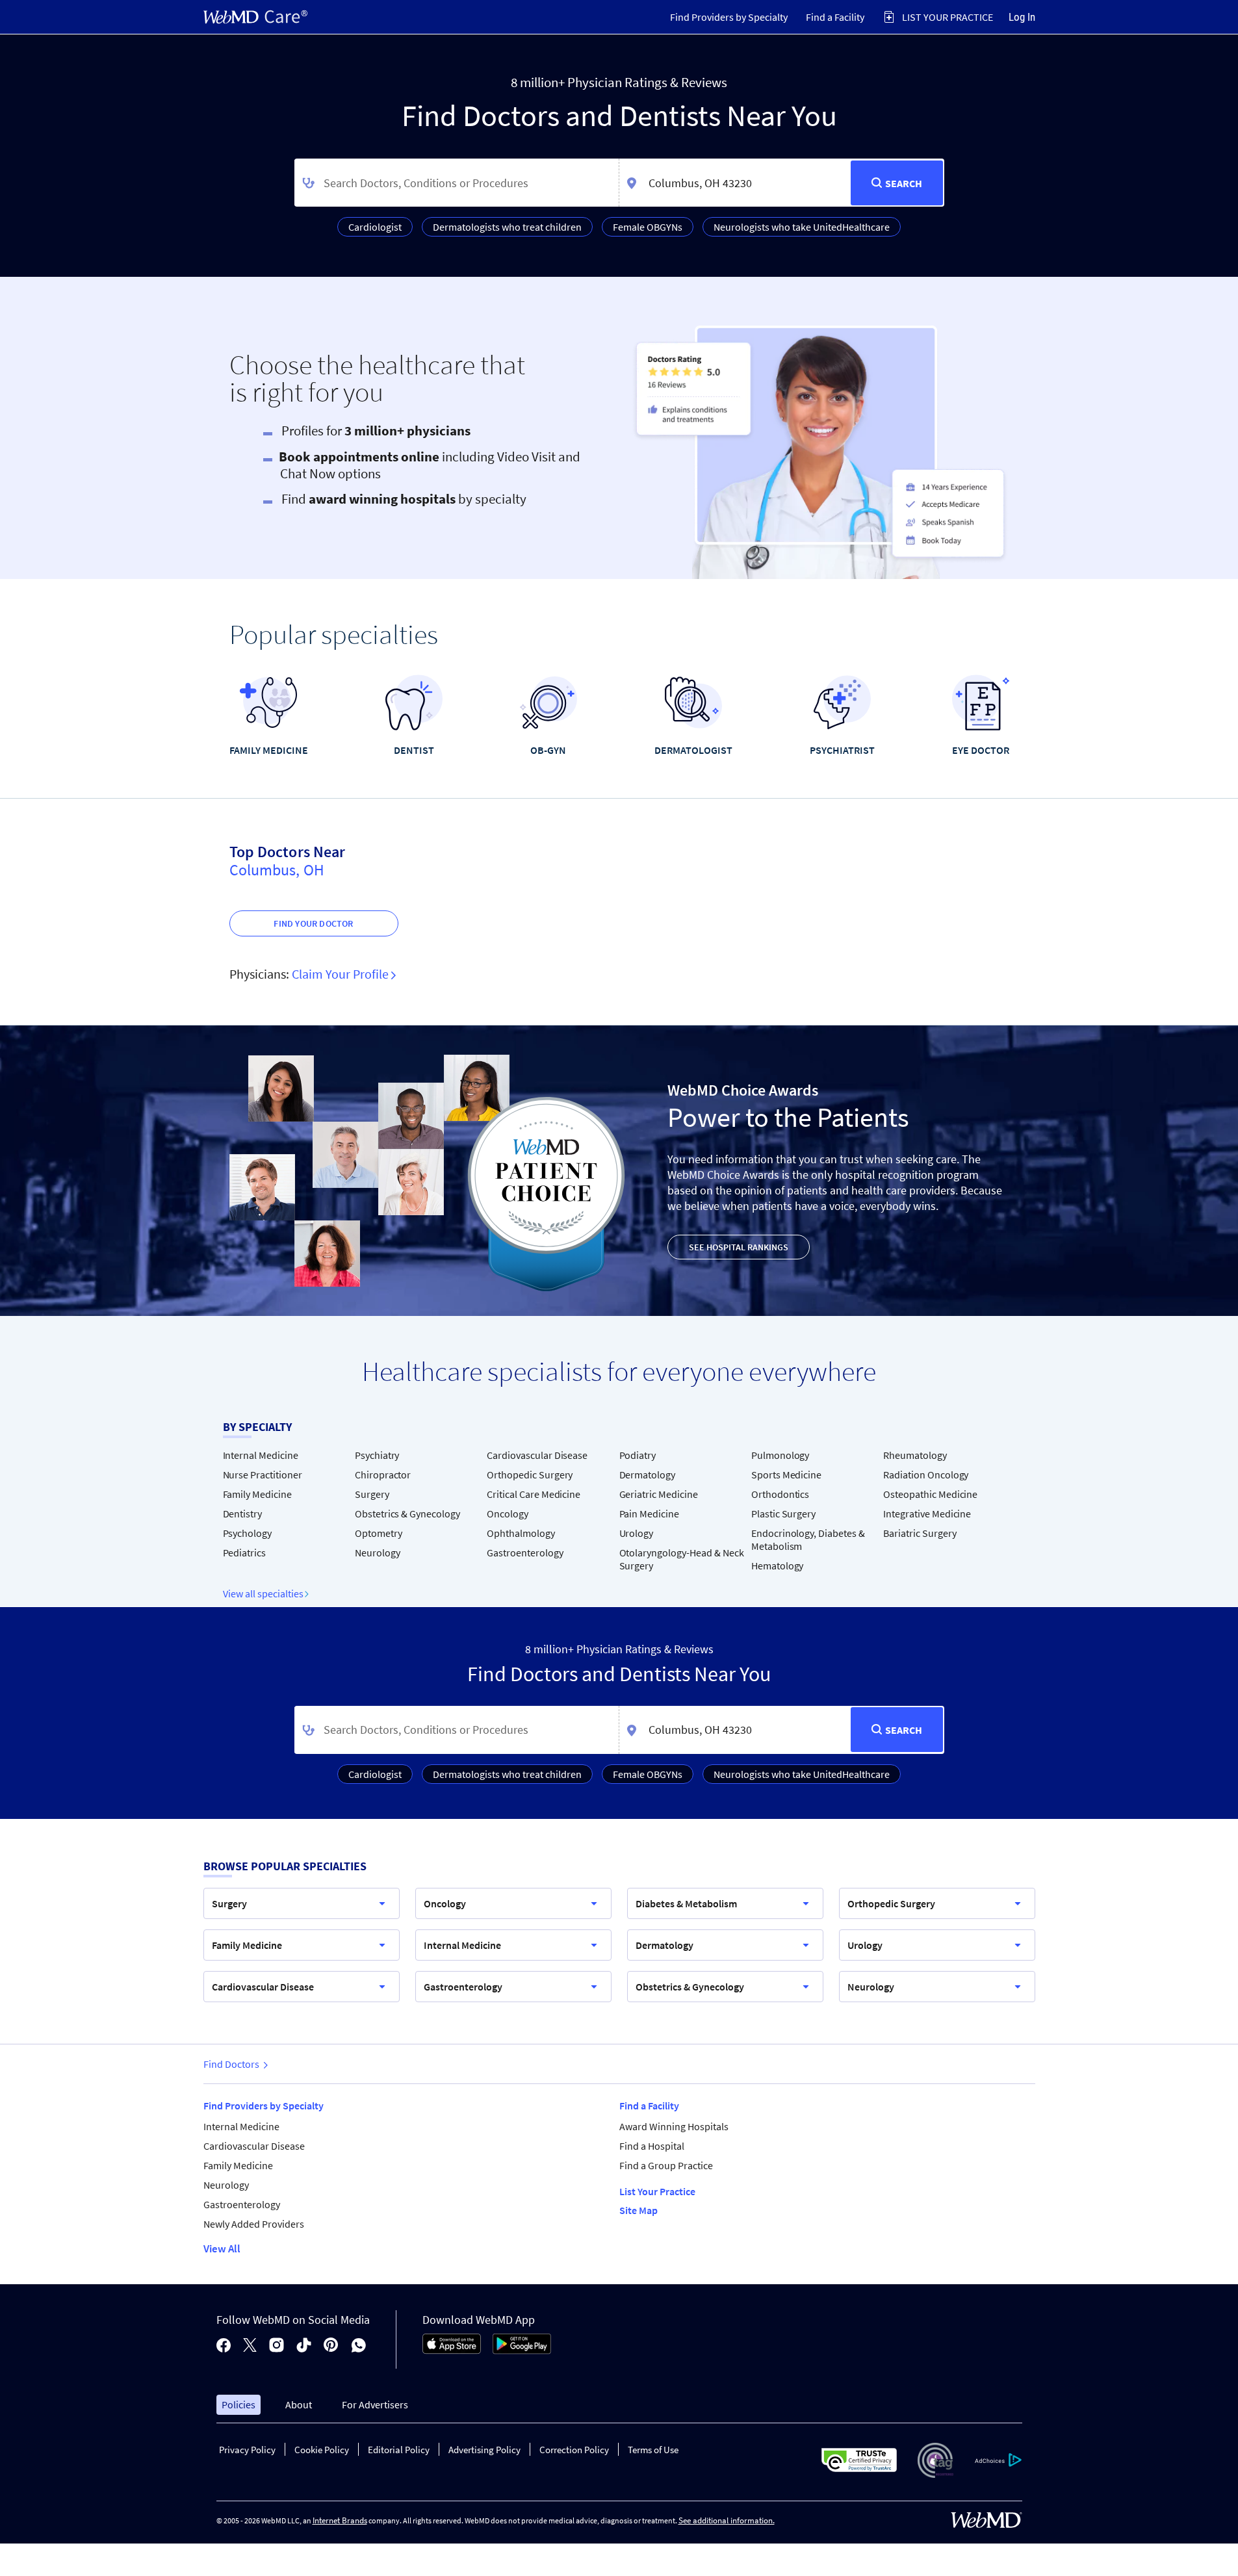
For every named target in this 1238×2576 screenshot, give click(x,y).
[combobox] (457, 183)
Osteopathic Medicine (930, 1494)
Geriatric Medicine (659, 1494)
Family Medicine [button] (247, 1945)
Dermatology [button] (664, 1945)
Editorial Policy (399, 2450)
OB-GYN (548, 750)
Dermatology (648, 1475)
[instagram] (277, 2346)
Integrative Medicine (927, 1513)
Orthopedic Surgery (530, 1475)
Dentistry (243, 1513)
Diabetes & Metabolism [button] (686, 1903)
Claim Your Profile (342, 974)
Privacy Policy (247, 2450)
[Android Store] (522, 2351)
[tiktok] (304, 2346)
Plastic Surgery (783, 1513)
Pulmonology (780, 1455)
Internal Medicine (261, 1455)
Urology (637, 1533)
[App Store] (452, 2351)
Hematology (778, 1565)
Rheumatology (915, 1455)
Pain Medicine (649, 1513)
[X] (250, 2346)
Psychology (248, 1533)
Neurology (378, 1552)
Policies (239, 2404)
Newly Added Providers (254, 2224)
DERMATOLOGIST (693, 750)
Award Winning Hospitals (674, 2126)
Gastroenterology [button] (463, 1987)
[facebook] (224, 2346)
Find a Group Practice (666, 2165)
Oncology (508, 1513)
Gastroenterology (525, 1552)
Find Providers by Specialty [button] (729, 17)
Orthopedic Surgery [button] (891, 1903)
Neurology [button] (871, 1987)
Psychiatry (377, 1455)
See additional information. (727, 2520)
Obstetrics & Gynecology (407, 1513)
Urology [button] (865, 1945)
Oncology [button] (445, 1903)
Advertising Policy (484, 2450)
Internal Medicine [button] (462, 1945)
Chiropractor (383, 1475)
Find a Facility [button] (835, 17)
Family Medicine (257, 1494)
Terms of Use (653, 2450)
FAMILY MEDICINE (269, 750)
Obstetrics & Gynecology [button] (690, 1987)
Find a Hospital (652, 2146)
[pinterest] (331, 2346)
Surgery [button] (229, 1903)
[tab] (729, 17)
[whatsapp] (359, 2346)
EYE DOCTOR (981, 750)
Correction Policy (574, 2450)
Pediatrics (245, 1552)
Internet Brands (340, 2520)
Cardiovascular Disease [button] (263, 1987)
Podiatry (638, 1455)
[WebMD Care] (255, 17)
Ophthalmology (521, 1533)
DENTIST (414, 750)
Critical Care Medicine (534, 1494)
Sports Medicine (786, 1475)
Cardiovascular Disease (537, 1455)
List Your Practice (657, 2191)
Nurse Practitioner (263, 1475)
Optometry (379, 1533)
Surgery (372, 1494)
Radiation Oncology (926, 1475)
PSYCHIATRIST (842, 750)
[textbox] (457, 183)
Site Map (638, 2210)
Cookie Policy (322, 2450)
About (299, 2404)
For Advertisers (375, 2404)
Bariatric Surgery (920, 1533)
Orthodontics (780, 1494)
